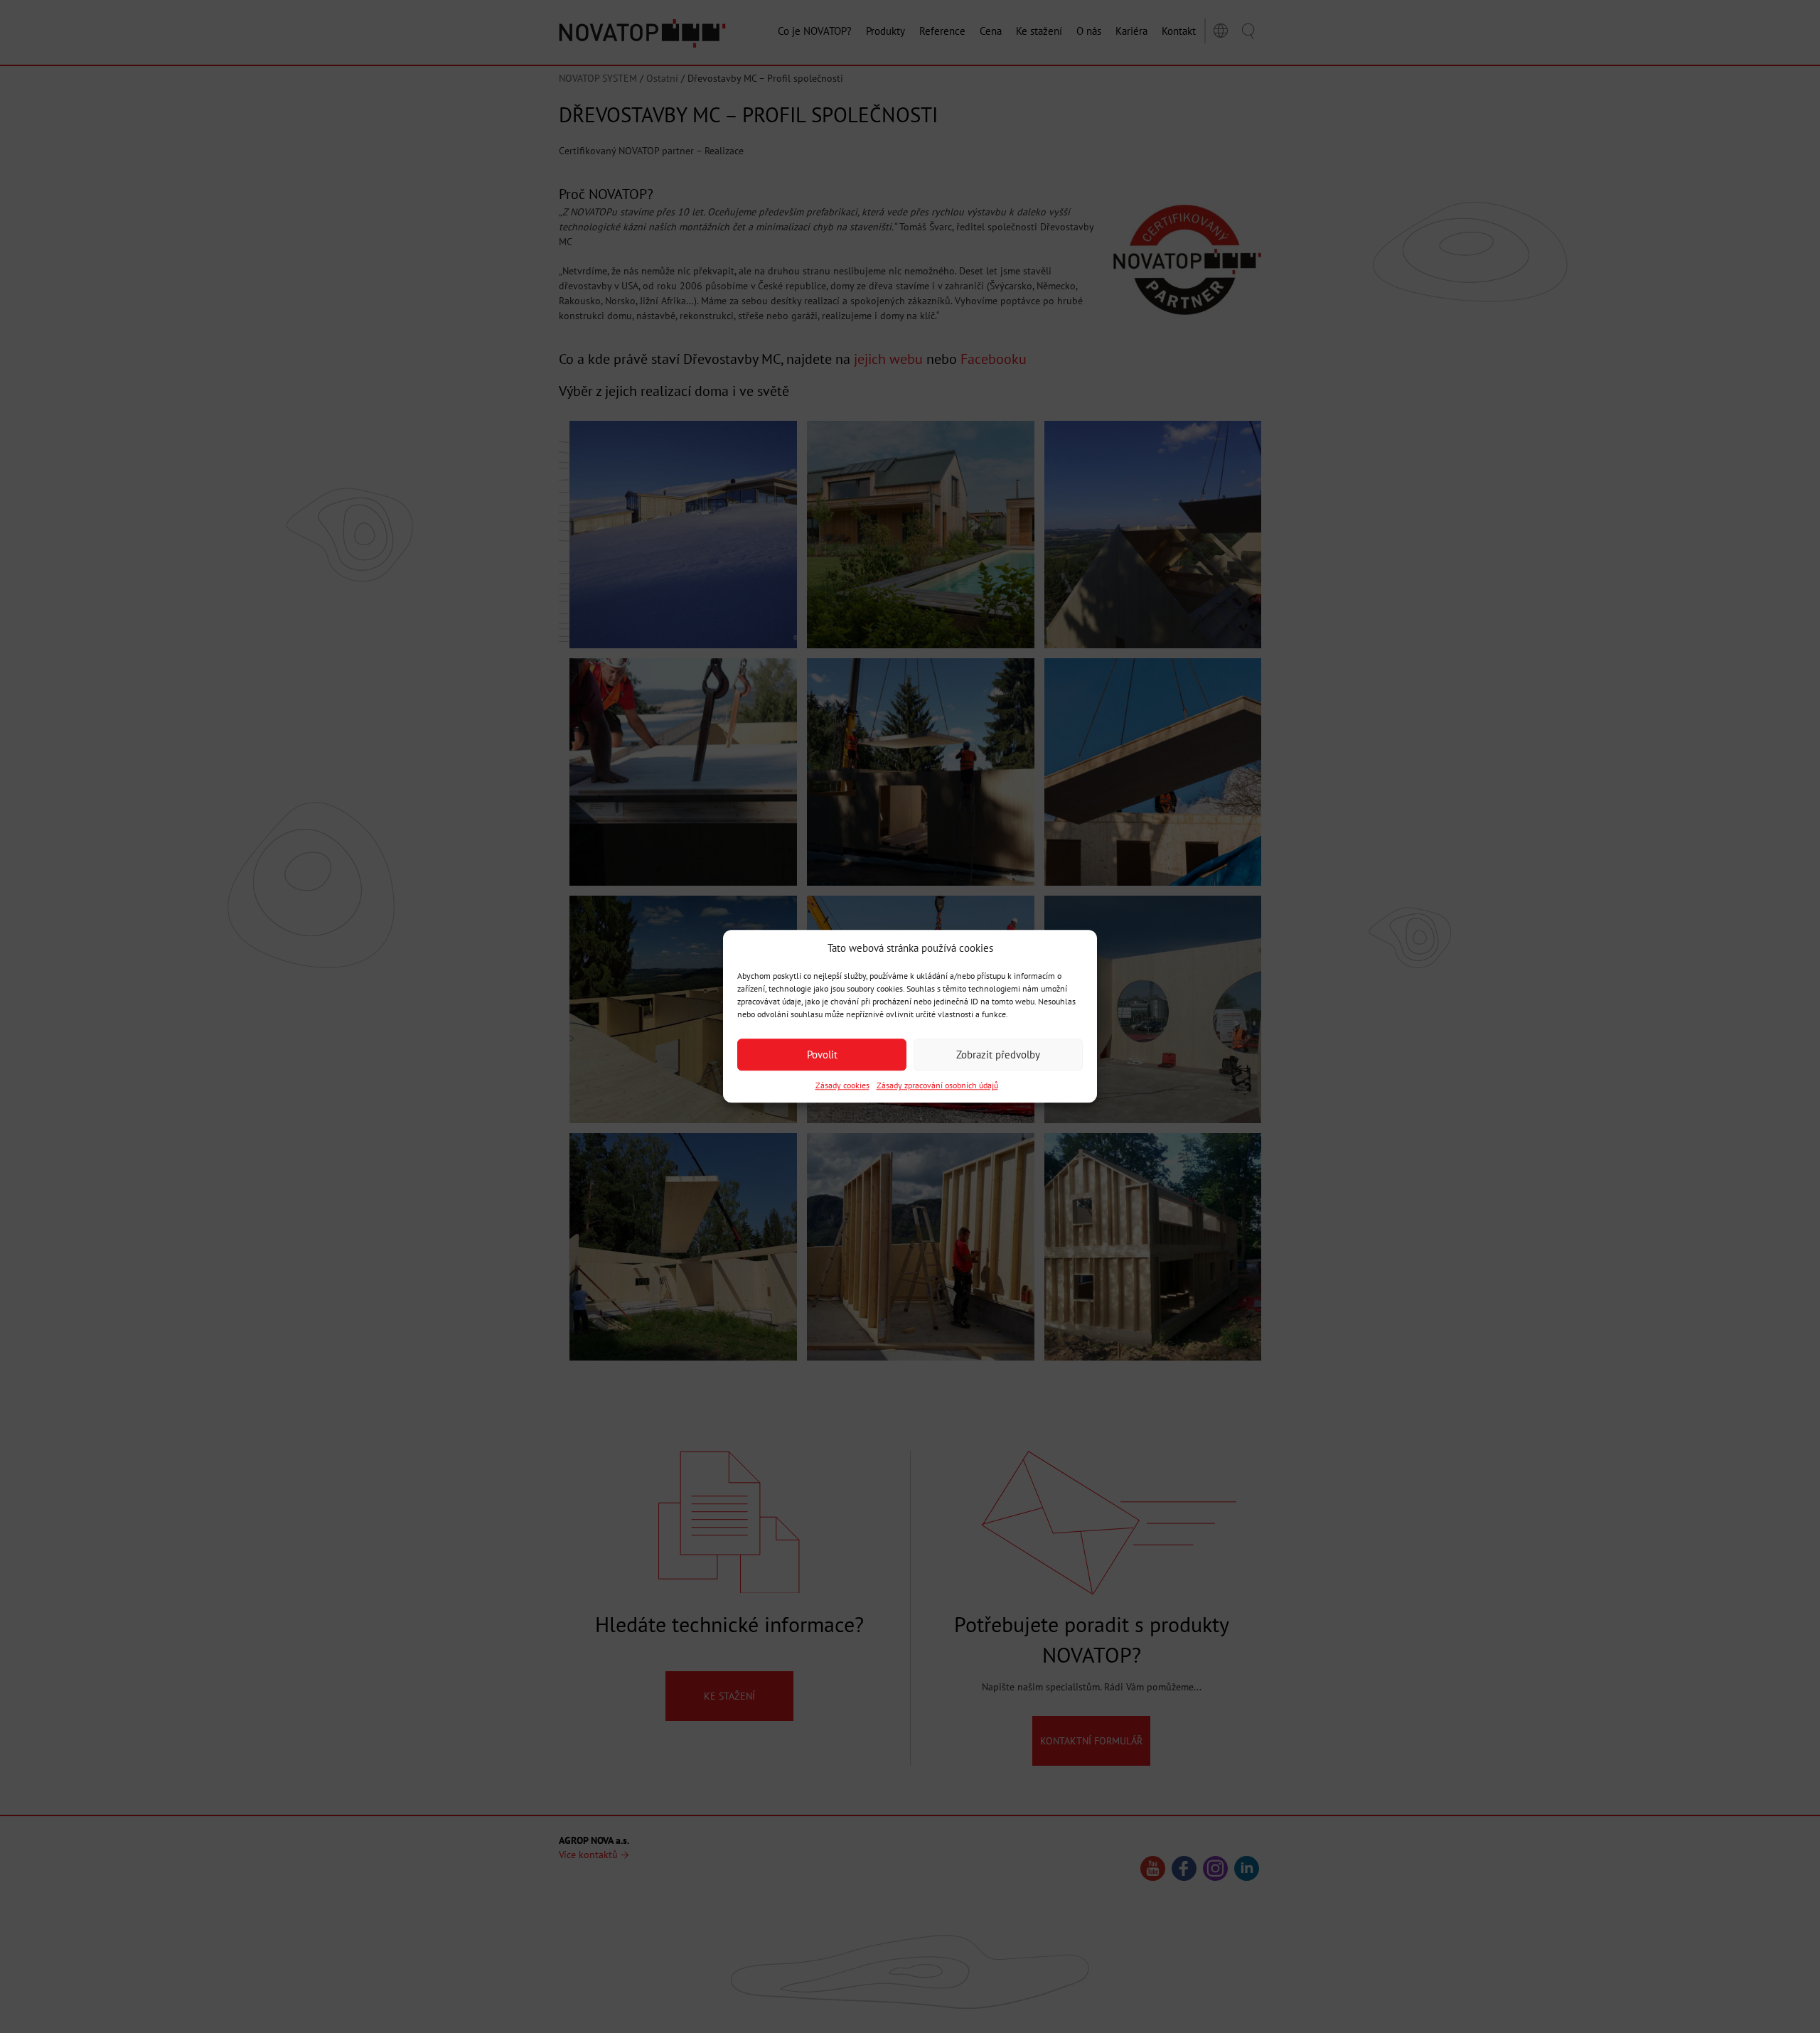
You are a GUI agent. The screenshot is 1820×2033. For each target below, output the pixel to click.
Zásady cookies (842, 1086)
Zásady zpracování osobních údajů (937, 1086)
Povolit (822, 1055)
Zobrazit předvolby (998, 1055)
